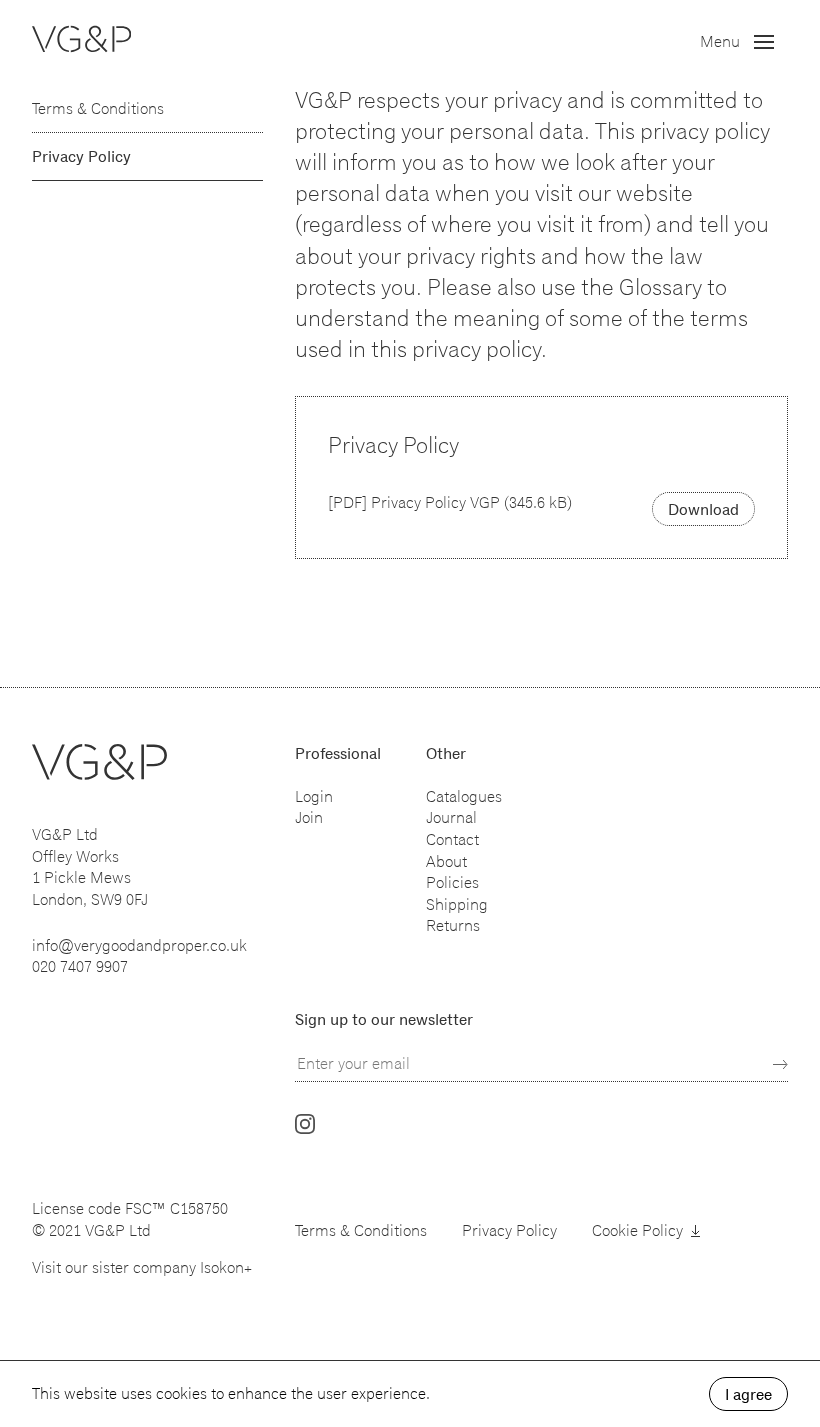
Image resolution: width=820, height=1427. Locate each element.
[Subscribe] (780, 1064)
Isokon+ (226, 1267)
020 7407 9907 (80, 966)
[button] (744, 42)
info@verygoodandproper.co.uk (139, 945)
